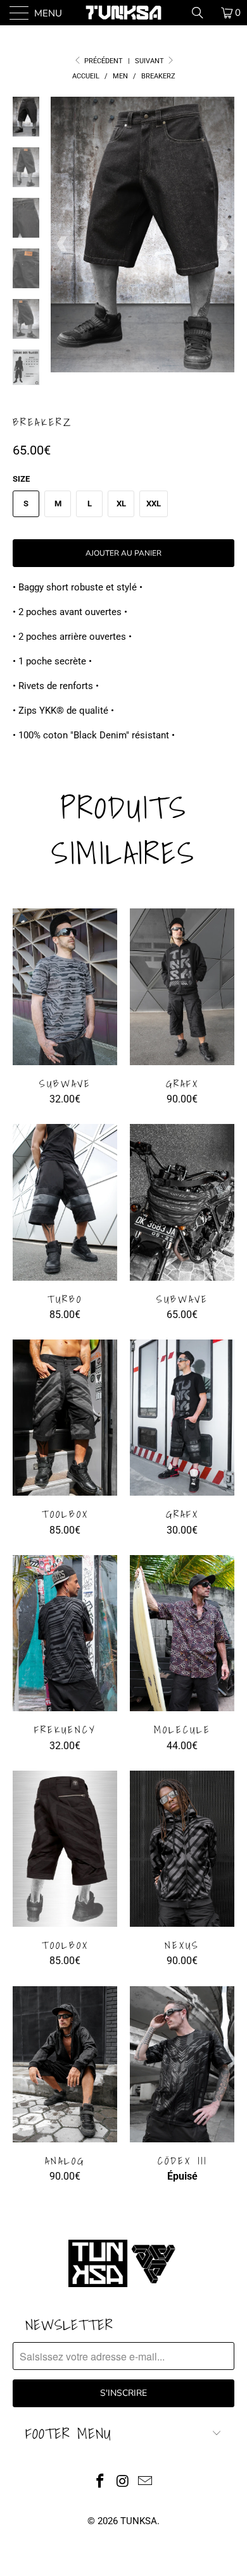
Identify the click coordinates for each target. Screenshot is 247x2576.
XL (121, 504)
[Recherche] (202, 13)
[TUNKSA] (124, 13)
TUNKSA (139, 2521)
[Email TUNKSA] (146, 2482)
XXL (154, 504)
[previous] (63, 244)
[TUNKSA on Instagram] (123, 2482)
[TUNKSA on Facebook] (100, 2482)
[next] (222, 244)
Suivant (150, 61)
